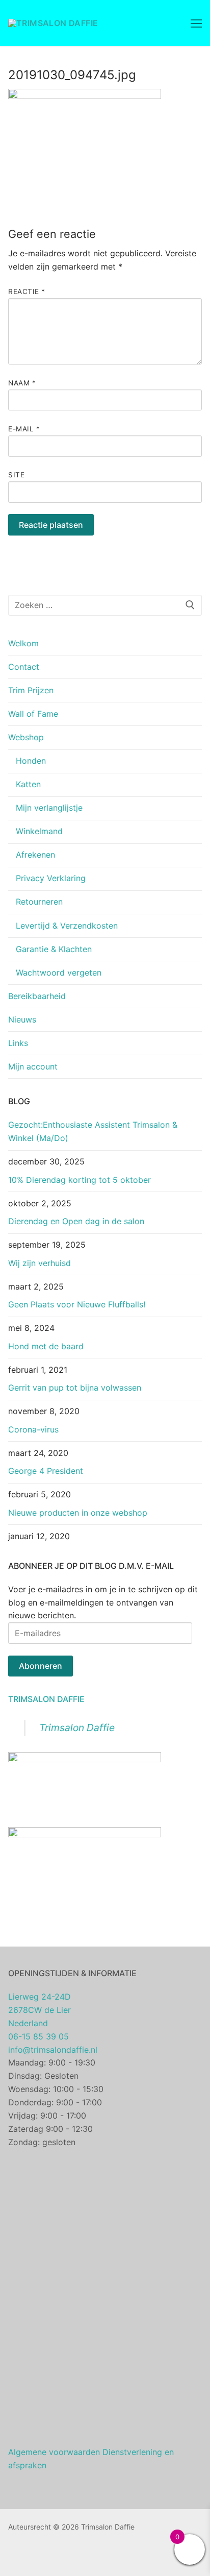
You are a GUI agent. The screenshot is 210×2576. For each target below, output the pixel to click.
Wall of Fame (33, 714)
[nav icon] (196, 23)
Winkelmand (39, 831)
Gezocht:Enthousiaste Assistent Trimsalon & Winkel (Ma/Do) (93, 1131)
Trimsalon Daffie (46, 1699)
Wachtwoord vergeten (59, 973)
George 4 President (46, 1471)
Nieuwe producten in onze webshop (78, 1513)
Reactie (27, 291)
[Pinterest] (47, 2556)
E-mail (24, 429)
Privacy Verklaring (51, 878)
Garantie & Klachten (54, 949)
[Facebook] (16, 2556)
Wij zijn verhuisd (40, 1263)
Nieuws (22, 1019)
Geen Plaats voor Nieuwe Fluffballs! (77, 1304)
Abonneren (41, 1666)
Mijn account (33, 1066)
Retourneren (39, 902)
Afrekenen (35, 855)
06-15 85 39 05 (38, 2036)
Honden (31, 761)
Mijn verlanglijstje (49, 808)
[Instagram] (32, 2556)
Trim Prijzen (31, 690)
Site (16, 475)
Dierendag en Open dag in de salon (76, 1221)
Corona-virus (33, 1429)
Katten (28, 784)
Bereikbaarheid (37, 996)
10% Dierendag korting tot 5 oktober (80, 1180)
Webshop (26, 737)
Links (18, 1043)
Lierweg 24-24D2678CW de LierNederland (40, 2010)
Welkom (23, 643)
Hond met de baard (46, 1346)
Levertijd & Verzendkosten (67, 926)
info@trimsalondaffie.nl (53, 2050)
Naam (22, 383)
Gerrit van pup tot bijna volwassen (75, 1388)
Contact (24, 667)
